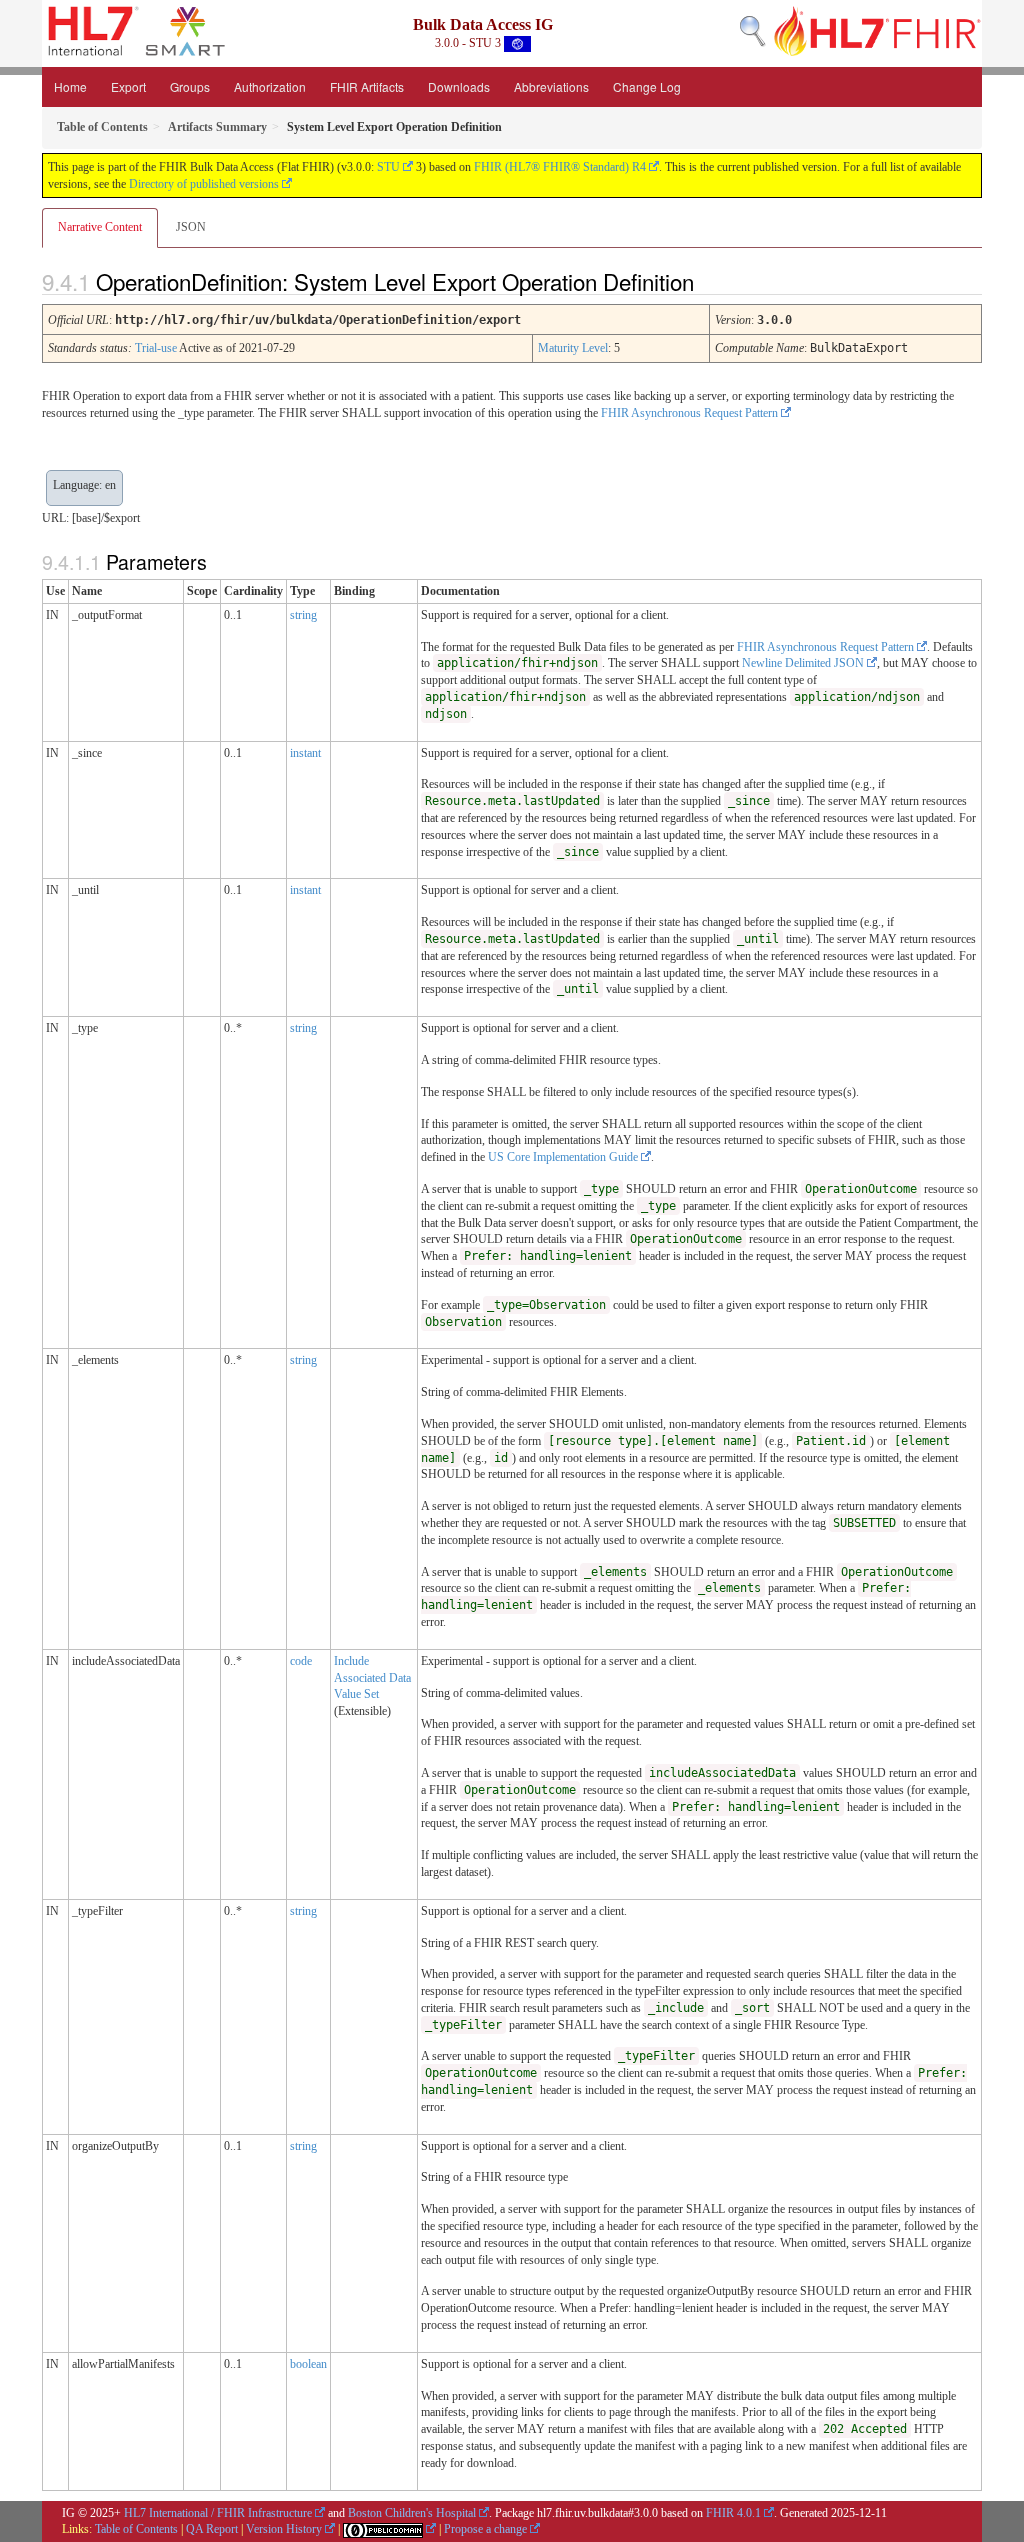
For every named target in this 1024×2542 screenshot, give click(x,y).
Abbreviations (551, 86)
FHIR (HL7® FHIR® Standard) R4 (560, 167)
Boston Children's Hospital (412, 2513)
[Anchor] (711, 281)
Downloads (459, 86)
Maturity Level (573, 348)
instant (305, 753)
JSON (191, 227)
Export (128, 86)
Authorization (270, 86)
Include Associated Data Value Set (372, 1678)
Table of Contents (136, 2529)
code (301, 1661)
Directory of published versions (204, 184)
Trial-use (156, 348)
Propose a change (485, 2529)
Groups (190, 86)
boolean (308, 2364)
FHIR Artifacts (367, 86)
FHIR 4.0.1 (733, 2513)
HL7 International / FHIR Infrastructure (218, 2513)
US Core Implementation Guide (563, 1157)
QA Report (212, 2529)
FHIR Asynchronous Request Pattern (689, 413)
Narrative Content (100, 227)
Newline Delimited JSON (803, 663)
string (303, 615)
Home (70, 86)
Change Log (647, 86)
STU (388, 167)
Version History (284, 2529)
